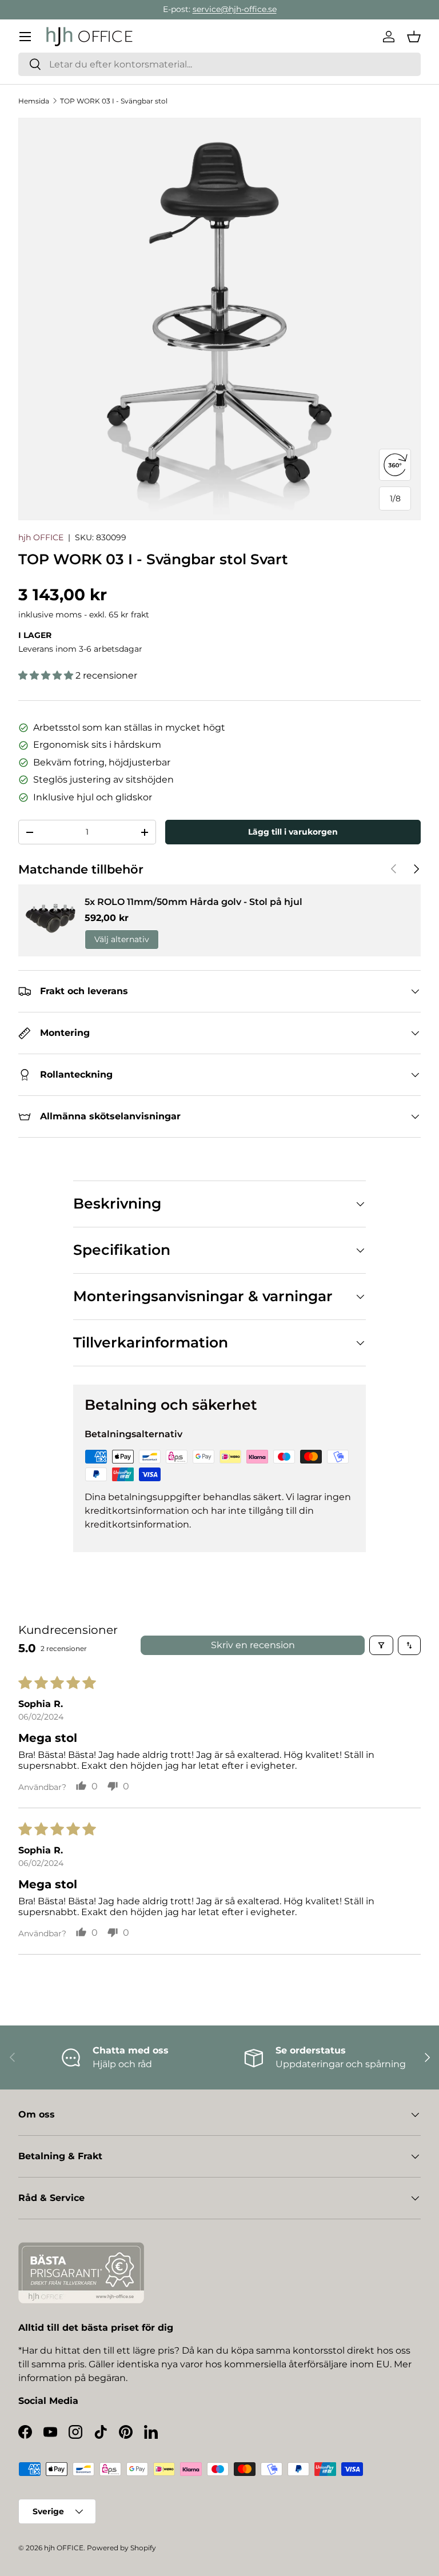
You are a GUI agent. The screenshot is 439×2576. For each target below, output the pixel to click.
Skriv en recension (253, 1645)
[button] (414, 37)
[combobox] (219, 64)
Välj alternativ (122, 939)
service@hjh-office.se (235, 9)
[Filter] (381, 1645)
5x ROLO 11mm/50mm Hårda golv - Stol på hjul (193, 902)
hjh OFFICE (41, 537)
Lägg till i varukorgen (293, 832)
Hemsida (34, 101)
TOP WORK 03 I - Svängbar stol (114, 101)
